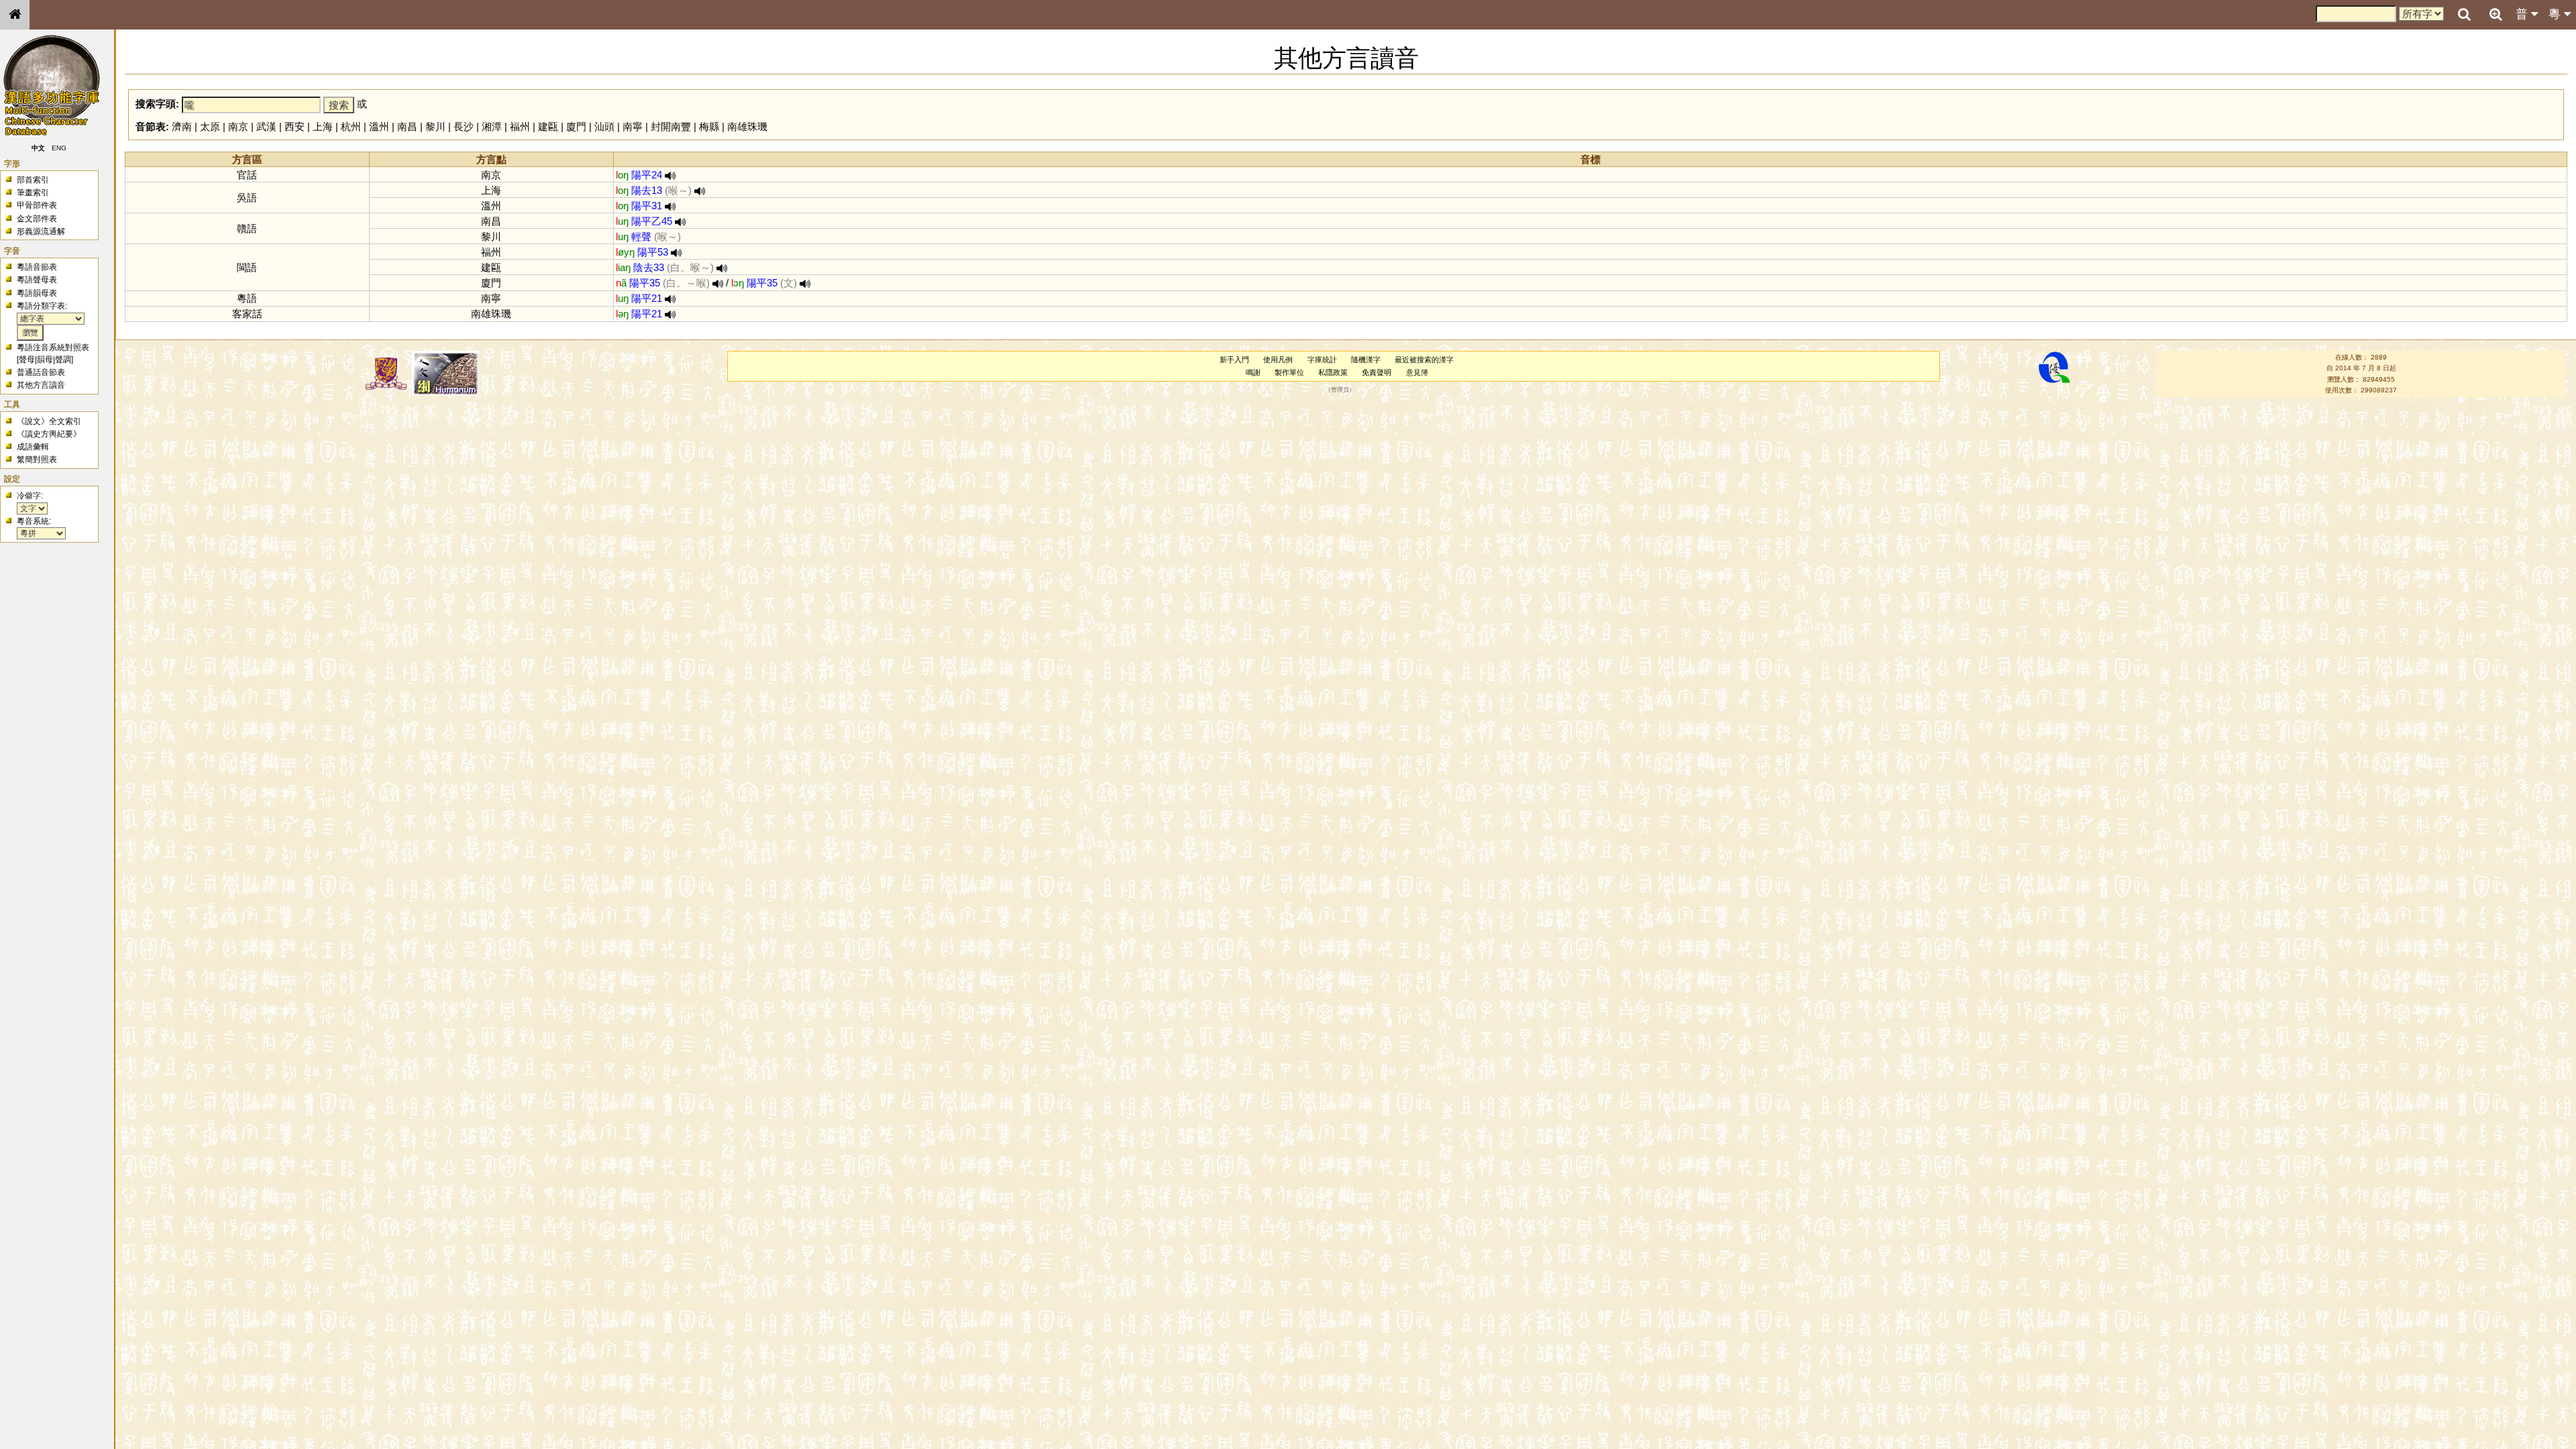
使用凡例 (1278, 360)
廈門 (576, 126)
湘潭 (492, 126)
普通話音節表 (41, 372)
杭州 (351, 126)
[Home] (15, 15)
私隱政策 (1333, 372)
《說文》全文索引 (49, 421)
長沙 (464, 126)
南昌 (407, 126)
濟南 (182, 126)
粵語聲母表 (37, 280)
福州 (520, 126)
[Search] (2464, 15)
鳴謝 (1253, 372)
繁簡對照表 (37, 460)
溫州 (379, 126)
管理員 (1340, 390)
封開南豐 (671, 126)
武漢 (266, 126)
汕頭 (604, 126)
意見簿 (1417, 372)
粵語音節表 (37, 267)
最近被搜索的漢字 (1424, 360)
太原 (210, 126)
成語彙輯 (33, 447)
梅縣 (709, 126)
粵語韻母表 (37, 293)
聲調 (63, 360)
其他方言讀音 (41, 385)
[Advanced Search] (2495, 14)
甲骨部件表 (37, 205)
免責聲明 (1377, 372)
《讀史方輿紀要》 (49, 434)
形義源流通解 (41, 231)
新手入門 (1234, 360)
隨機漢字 (1366, 360)
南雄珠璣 (747, 126)
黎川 (435, 126)
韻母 (45, 360)
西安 (294, 126)
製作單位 (1289, 372)
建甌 (548, 126)
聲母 (27, 360)
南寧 (633, 126)
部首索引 (33, 180)
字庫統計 (1322, 360)
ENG (59, 148)
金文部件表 (37, 219)
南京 (238, 126)
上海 (323, 126)
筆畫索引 (33, 193)
